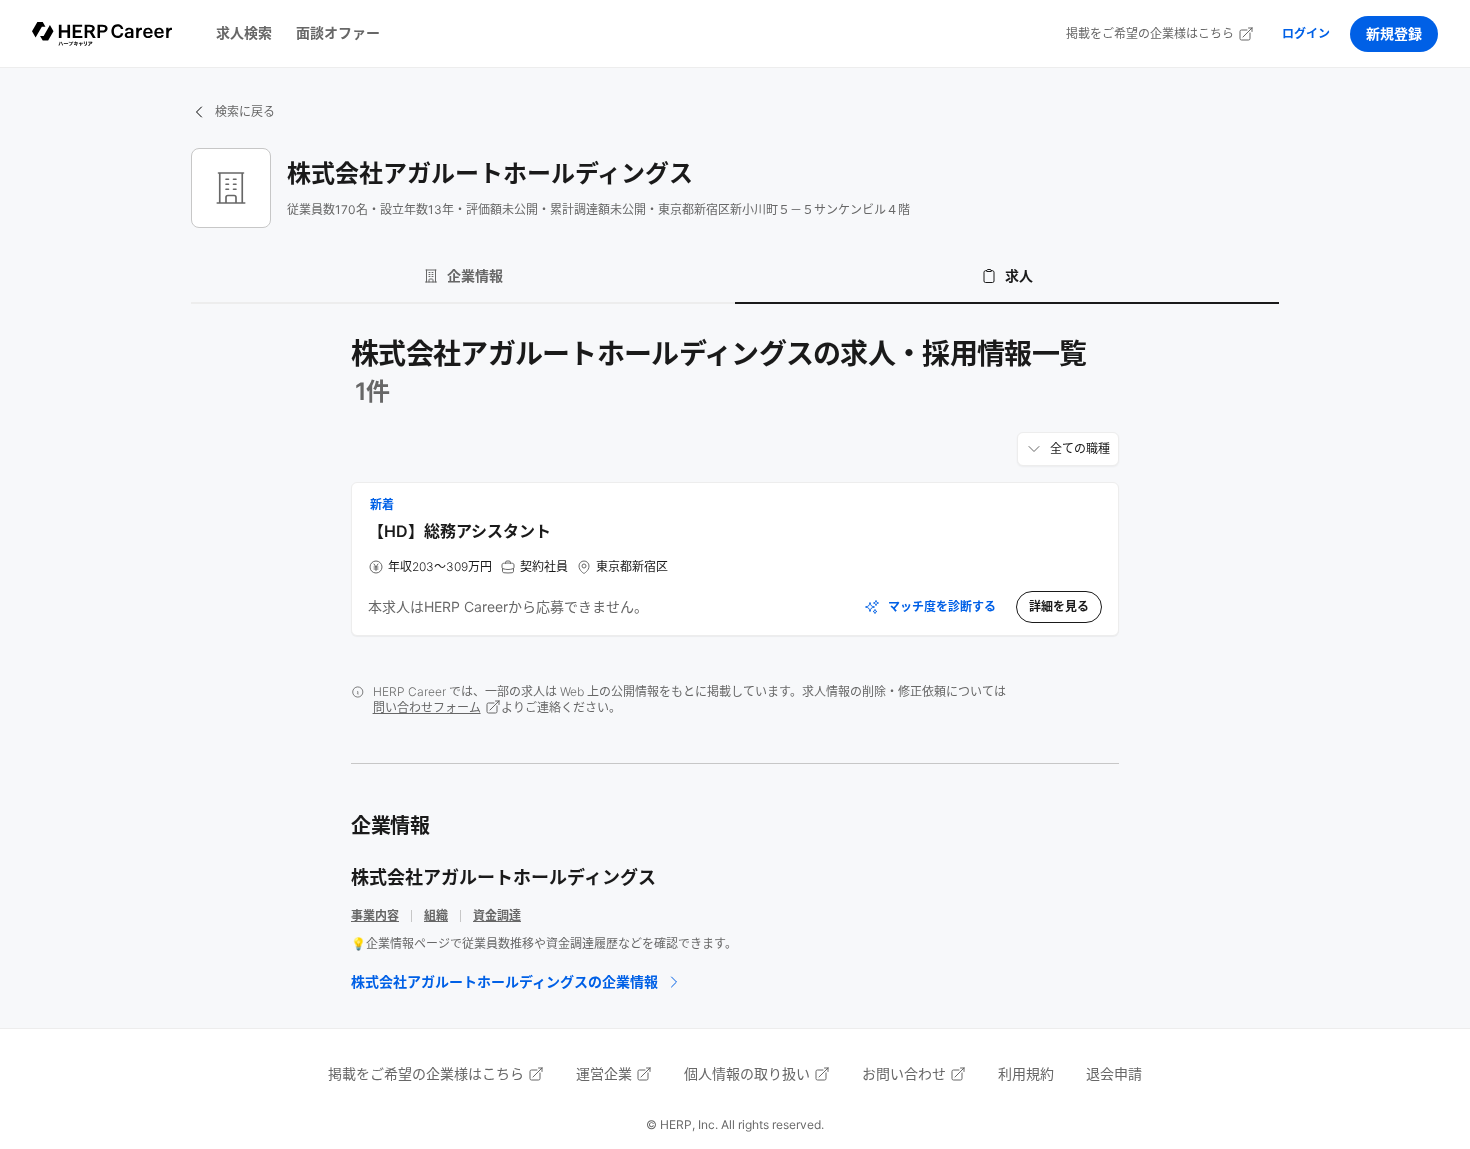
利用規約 (1026, 1073)
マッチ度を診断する (942, 606)
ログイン (1306, 33)
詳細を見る (1059, 606)
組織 (436, 915)
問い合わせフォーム (427, 707)
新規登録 (1394, 33)
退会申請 (1114, 1073)
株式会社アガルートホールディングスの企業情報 (504, 981)
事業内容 (375, 915)
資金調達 (497, 915)
